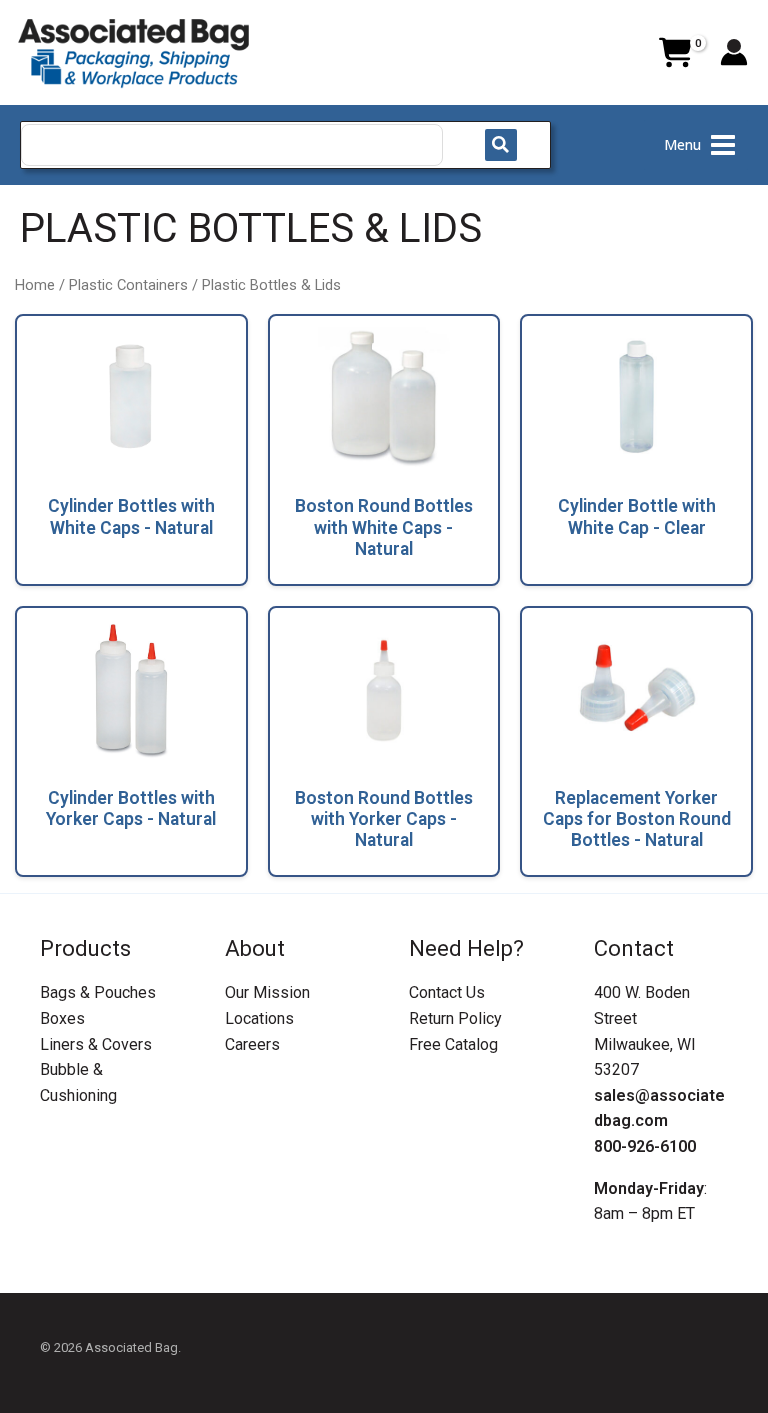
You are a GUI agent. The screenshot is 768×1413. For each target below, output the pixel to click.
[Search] (501, 145)
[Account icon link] (734, 52)
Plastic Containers (128, 285)
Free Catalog (453, 1044)
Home (35, 285)
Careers (252, 1044)
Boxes (62, 1018)
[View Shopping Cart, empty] (675, 53)
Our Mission (267, 992)
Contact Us (447, 992)
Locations (259, 1018)
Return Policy (455, 1018)
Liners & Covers (96, 1044)
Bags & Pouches (98, 992)
